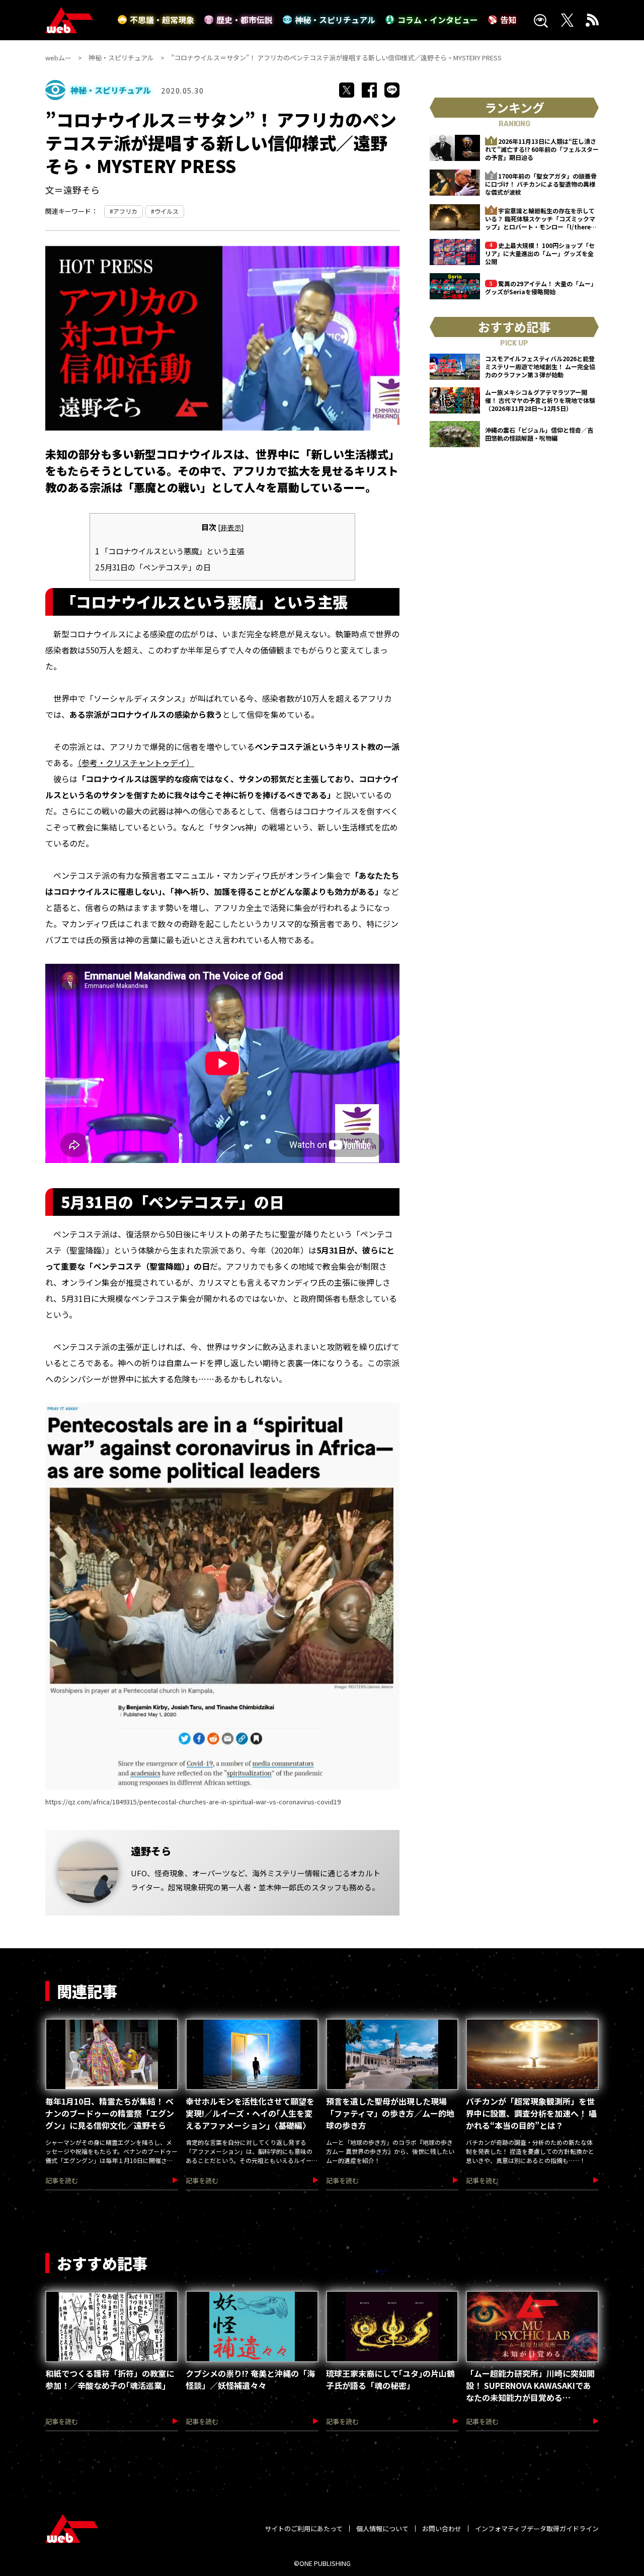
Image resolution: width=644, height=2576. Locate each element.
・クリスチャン (126, 763)
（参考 (88, 763)
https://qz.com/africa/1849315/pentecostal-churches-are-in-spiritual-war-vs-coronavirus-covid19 (193, 1802)
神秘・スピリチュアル (335, 20)
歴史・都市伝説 (245, 20)
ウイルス (167, 211)
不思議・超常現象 (162, 20)
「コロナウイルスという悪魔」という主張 (170, 551)
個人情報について (382, 2528)
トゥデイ (170, 763)
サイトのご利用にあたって (304, 2528)
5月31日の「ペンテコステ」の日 (153, 567)
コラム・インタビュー (438, 20)
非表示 (231, 527)
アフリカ (125, 211)
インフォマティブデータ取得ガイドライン (537, 2528)
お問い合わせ (442, 2528)
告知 (508, 20)
